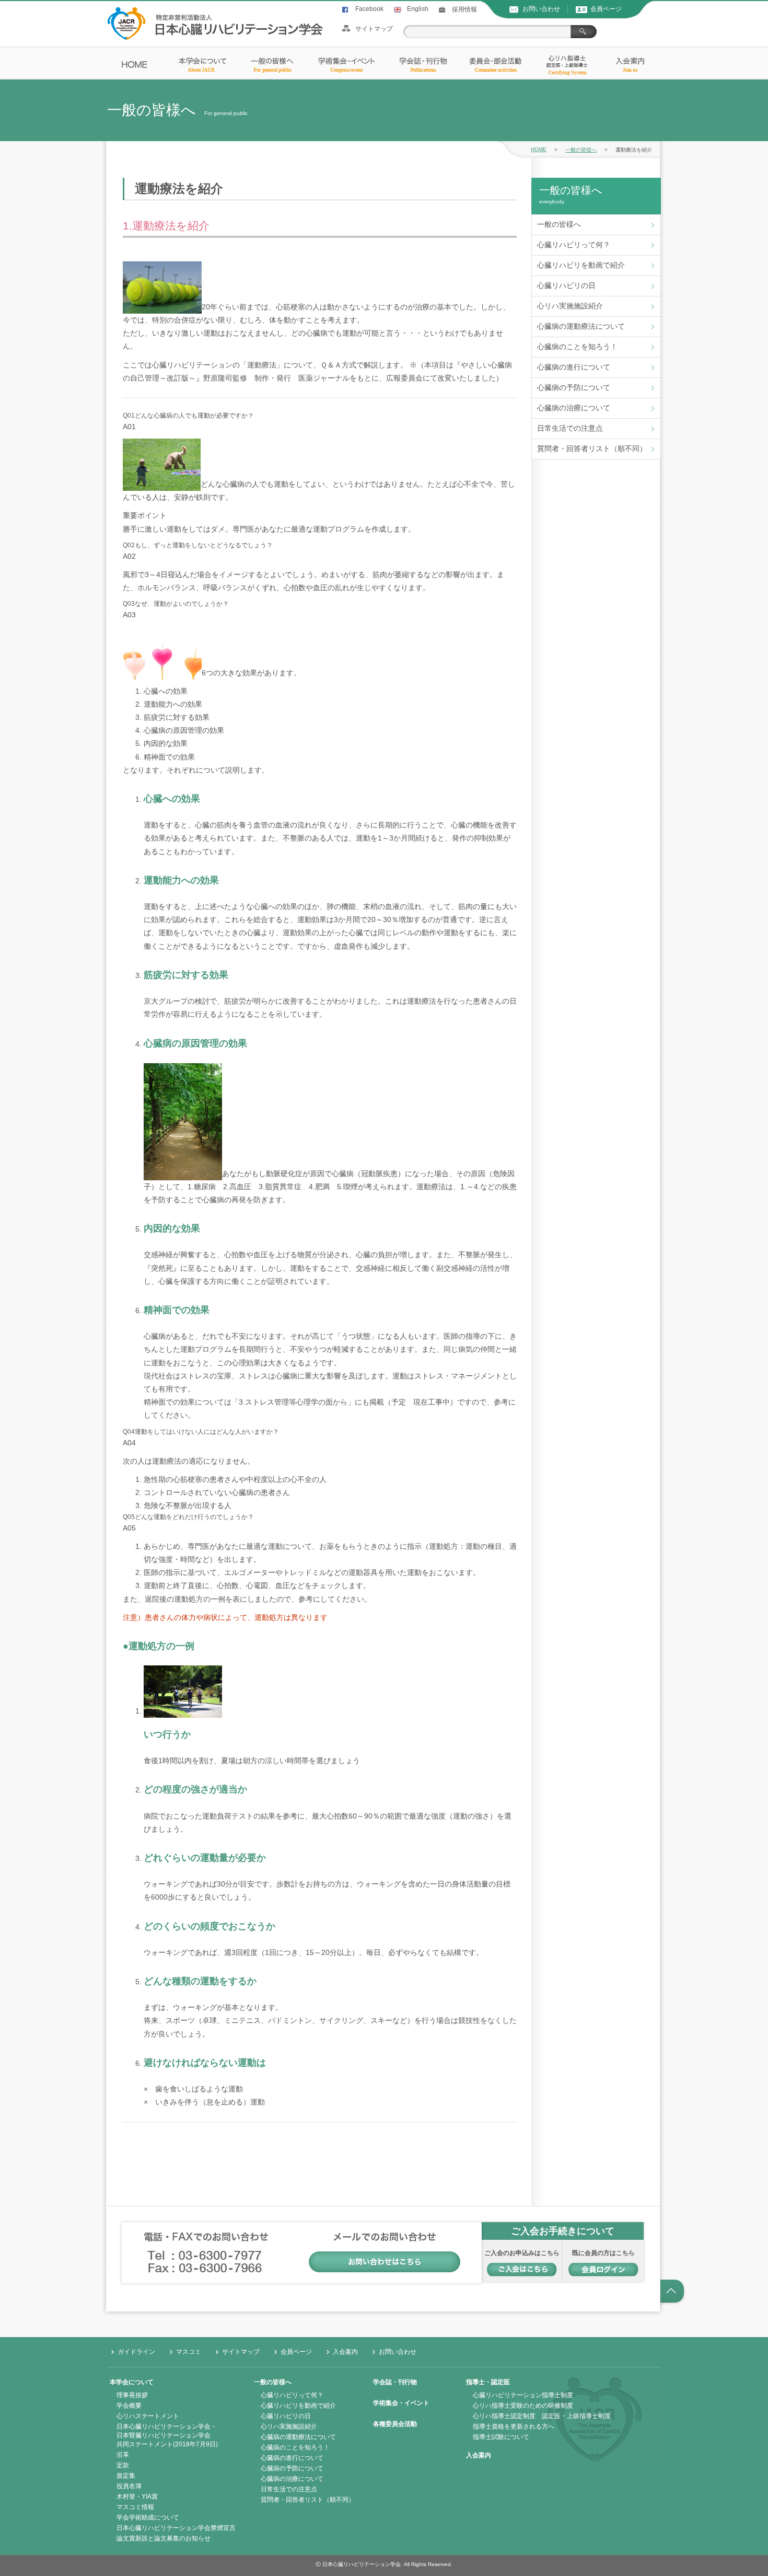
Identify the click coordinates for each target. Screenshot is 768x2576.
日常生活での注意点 (570, 428)
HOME (539, 149)
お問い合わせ (541, 9)
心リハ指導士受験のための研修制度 (523, 2406)
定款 (123, 2465)
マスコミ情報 (135, 2507)
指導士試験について (501, 2437)
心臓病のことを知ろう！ (577, 347)
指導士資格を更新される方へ (514, 2426)
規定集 (126, 2476)
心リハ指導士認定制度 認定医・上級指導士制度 (542, 2416)
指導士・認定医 (488, 2382)
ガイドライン (136, 2352)
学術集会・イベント (401, 2403)
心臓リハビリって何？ (574, 245)
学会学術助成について (148, 2517)
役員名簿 (129, 2486)
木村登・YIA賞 (137, 2497)
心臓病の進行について (574, 367)
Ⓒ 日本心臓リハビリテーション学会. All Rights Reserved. (384, 2564)
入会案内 (345, 2352)
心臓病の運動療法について (581, 326)
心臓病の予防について (574, 387)
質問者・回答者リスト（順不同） (592, 448)
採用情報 (464, 9)
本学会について (132, 2382)
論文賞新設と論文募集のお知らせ (164, 2538)
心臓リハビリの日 (566, 285)
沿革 (123, 2455)
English (418, 9)
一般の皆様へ (581, 150)
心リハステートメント (148, 2416)
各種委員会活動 (395, 2424)
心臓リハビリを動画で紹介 (581, 265)
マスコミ (189, 2352)
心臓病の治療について (574, 408)
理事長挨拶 (132, 2395)
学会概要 (129, 2406)
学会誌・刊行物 (395, 2382)
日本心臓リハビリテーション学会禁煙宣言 (176, 2528)
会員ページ (606, 9)
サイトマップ (374, 29)
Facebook (369, 9)
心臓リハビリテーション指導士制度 (523, 2395)
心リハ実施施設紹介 (570, 306)
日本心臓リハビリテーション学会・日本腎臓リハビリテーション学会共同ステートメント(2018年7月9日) (167, 2435)
